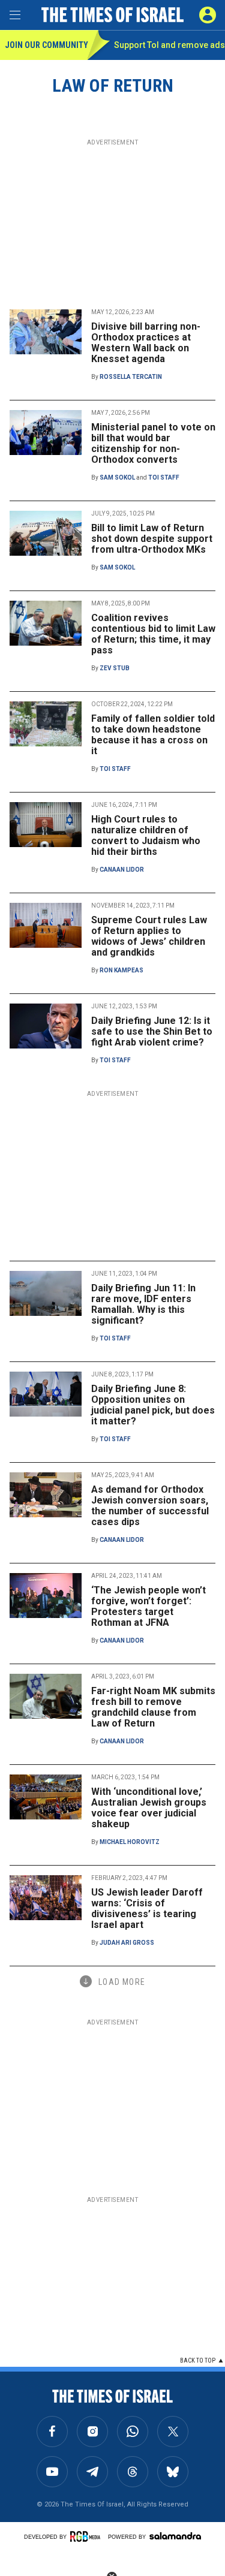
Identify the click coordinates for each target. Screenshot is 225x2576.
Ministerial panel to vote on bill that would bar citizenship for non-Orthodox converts (153, 443)
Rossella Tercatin (131, 377)
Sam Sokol (117, 477)
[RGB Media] (87, 2536)
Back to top (198, 2360)
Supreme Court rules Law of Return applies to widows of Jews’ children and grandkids (149, 936)
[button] (208, 15)
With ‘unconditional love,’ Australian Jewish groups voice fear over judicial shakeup (149, 1808)
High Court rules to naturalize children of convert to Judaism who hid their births (146, 835)
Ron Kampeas (121, 970)
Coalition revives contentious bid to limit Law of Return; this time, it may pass (153, 634)
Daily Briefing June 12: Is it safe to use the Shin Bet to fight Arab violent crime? (152, 1031)
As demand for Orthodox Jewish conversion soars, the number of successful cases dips (150, 1506)
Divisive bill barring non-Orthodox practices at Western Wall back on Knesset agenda (146, 343)
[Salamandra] (175, 2536)
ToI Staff (164, 477)
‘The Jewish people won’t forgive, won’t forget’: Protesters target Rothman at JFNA (148, 1606)
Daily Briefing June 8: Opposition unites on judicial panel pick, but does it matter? (153, 1405)
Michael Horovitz (130, 1842)
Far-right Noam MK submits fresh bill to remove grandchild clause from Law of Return (153, 1707)
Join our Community (46, 45)
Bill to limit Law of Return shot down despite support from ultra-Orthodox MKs (152, 539)
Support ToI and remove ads (169, 45)
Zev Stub (115, 668)
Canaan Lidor (122, 870)
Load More (122, 1982)
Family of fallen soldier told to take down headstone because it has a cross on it (153, 735)
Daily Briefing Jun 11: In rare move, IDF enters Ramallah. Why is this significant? (143, 1304)
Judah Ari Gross (127, 1943)
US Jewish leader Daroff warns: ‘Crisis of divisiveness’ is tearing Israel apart (147, 1908)
